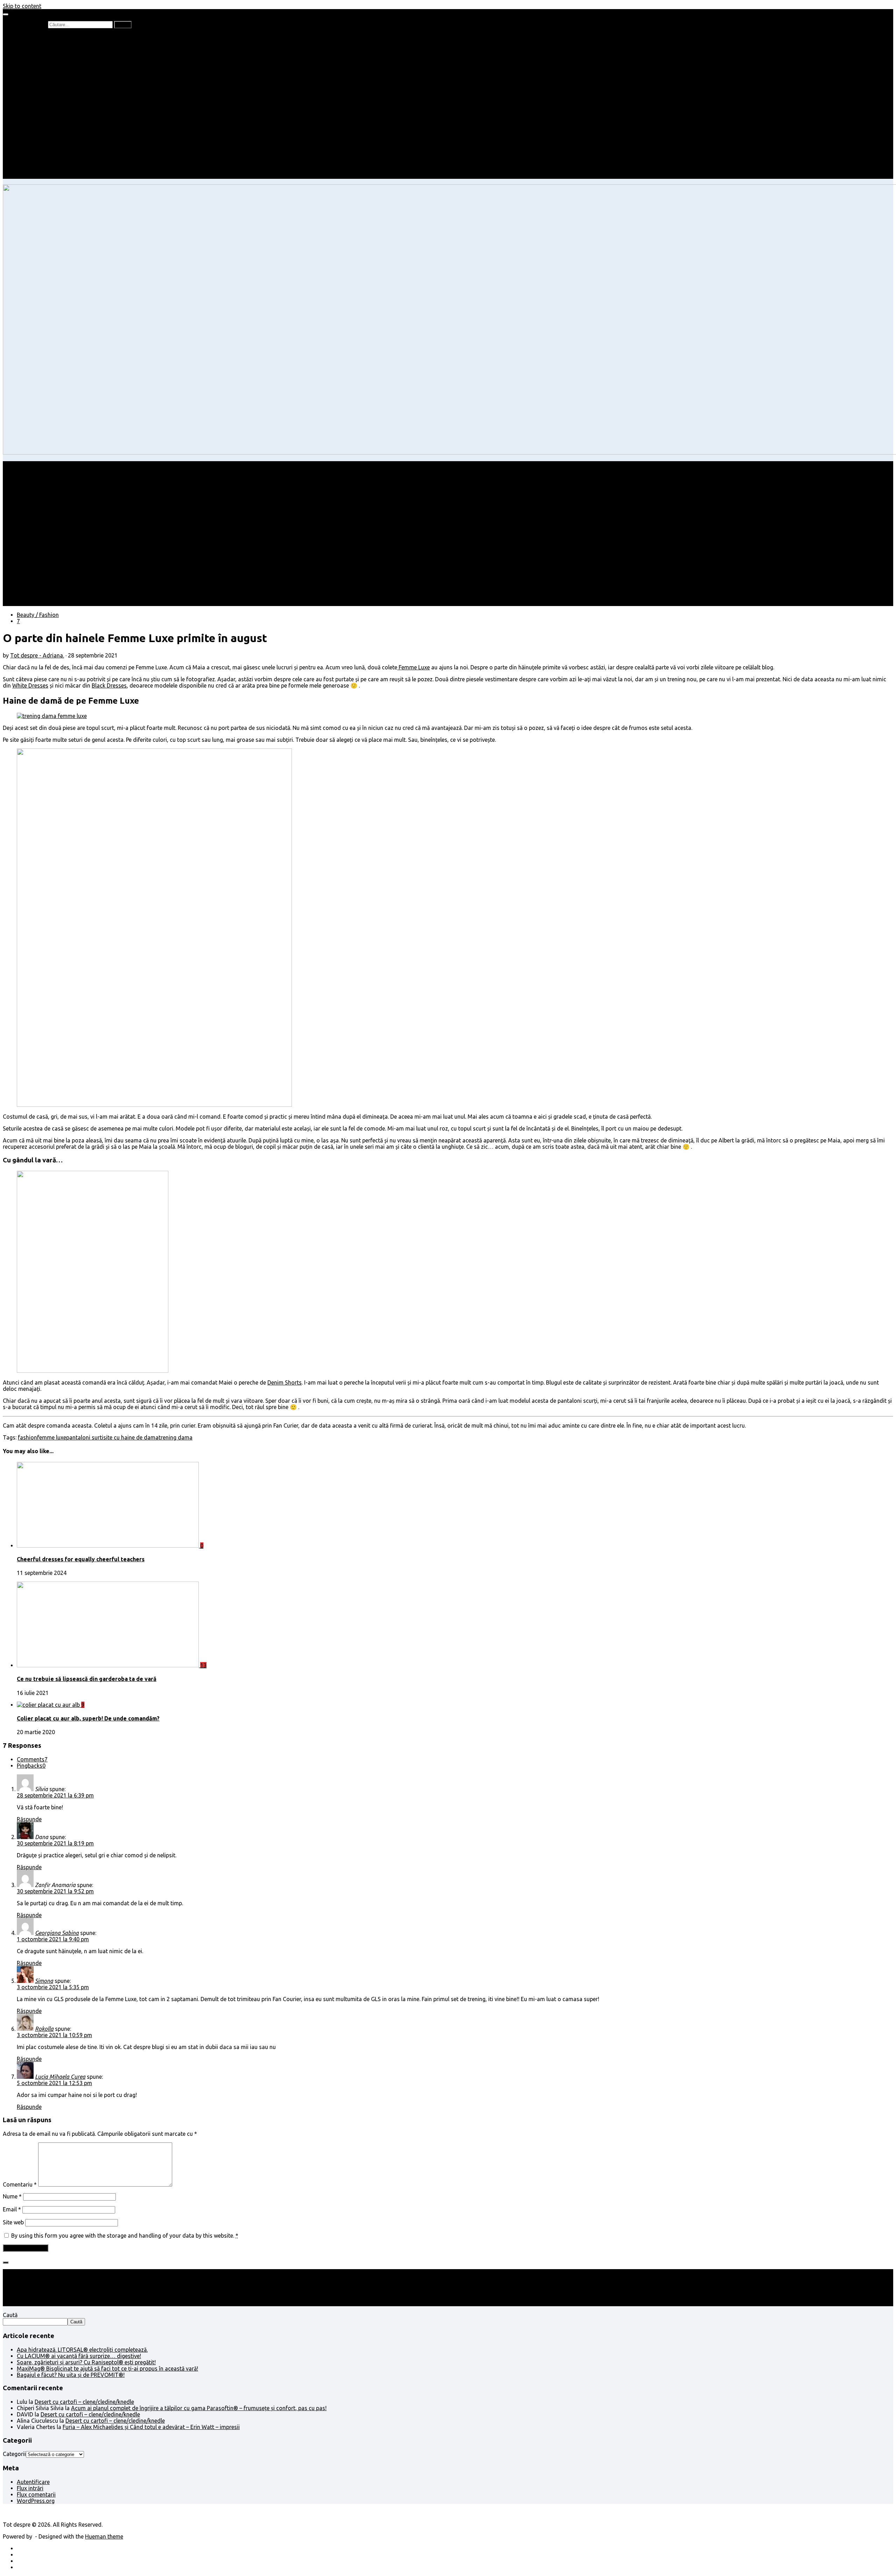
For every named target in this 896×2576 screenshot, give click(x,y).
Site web (13, 2222)
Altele (24, 113)
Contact (27, 176)
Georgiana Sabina (57, 1933)
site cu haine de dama (131, 1437)
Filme (37, 144)
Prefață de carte (37, 37)
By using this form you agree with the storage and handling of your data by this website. (125, 2236)
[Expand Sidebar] (6, 2262)
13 (203, 1665)
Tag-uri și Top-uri (53, 81)
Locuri (39, 157)
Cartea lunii (45, 75)
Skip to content (22, 6)
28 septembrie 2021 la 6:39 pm (55, 1795)
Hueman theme (104, 2536)
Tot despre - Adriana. (37, 655)
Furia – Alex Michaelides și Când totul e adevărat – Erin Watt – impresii (151, 2427)
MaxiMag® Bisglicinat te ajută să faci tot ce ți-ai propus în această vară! (107, 2369)
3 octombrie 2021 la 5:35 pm (53, 1987)
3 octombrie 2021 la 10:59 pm (54, 2035)
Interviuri (42, 69)
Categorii (14, 2454)
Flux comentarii (36, 2494)
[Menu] (6, 14)
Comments (32, 1759)
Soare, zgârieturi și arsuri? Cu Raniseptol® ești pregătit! (86, 2362)
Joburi (39, 94)
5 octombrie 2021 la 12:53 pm (54, 2083)
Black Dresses (109, 685)
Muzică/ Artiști (49, 163)
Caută (10, 2315)
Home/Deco (46, 119)
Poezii (38, 62)
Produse (41, 150)
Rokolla (44, 2029)
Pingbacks (31, 1766)
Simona (44, 1981)
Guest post (45, 132)
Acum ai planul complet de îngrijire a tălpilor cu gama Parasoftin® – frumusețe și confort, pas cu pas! (199, 2408)
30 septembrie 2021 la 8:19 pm (55, 1843)
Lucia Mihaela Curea (60, 2077)
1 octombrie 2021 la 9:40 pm (53, 1939)
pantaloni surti (85, 1437)
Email (12, 2209)
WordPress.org (36, 2501)
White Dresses (30, 685)
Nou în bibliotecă (52, 56)
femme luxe (52, 1437)
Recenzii (41, 43)
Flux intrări (30, 2488)
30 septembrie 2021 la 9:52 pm (55, 1891)
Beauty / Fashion (38, 100)
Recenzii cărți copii (54, 50)
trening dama (176, 1437)
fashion (27, 1437)
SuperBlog (44, 125)
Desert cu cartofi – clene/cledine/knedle (84, 2402)
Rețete (25, 106)
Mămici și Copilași (39, 87)
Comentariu (20, 2184)
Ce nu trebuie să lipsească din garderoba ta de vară (87, 1679)
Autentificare (33, 2482)
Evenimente (45, 169)
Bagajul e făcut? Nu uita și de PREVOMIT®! (71, 2375)
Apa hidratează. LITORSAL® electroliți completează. (82, 2350)
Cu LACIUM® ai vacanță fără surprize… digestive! (79, 2356)
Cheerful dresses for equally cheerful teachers (81, 1559)
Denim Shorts (285, 1382)
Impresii (27, 138)
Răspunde (29, 1819)
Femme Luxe (414, 667)
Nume (12, 2196)
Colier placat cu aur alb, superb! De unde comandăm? (88, 1718)
